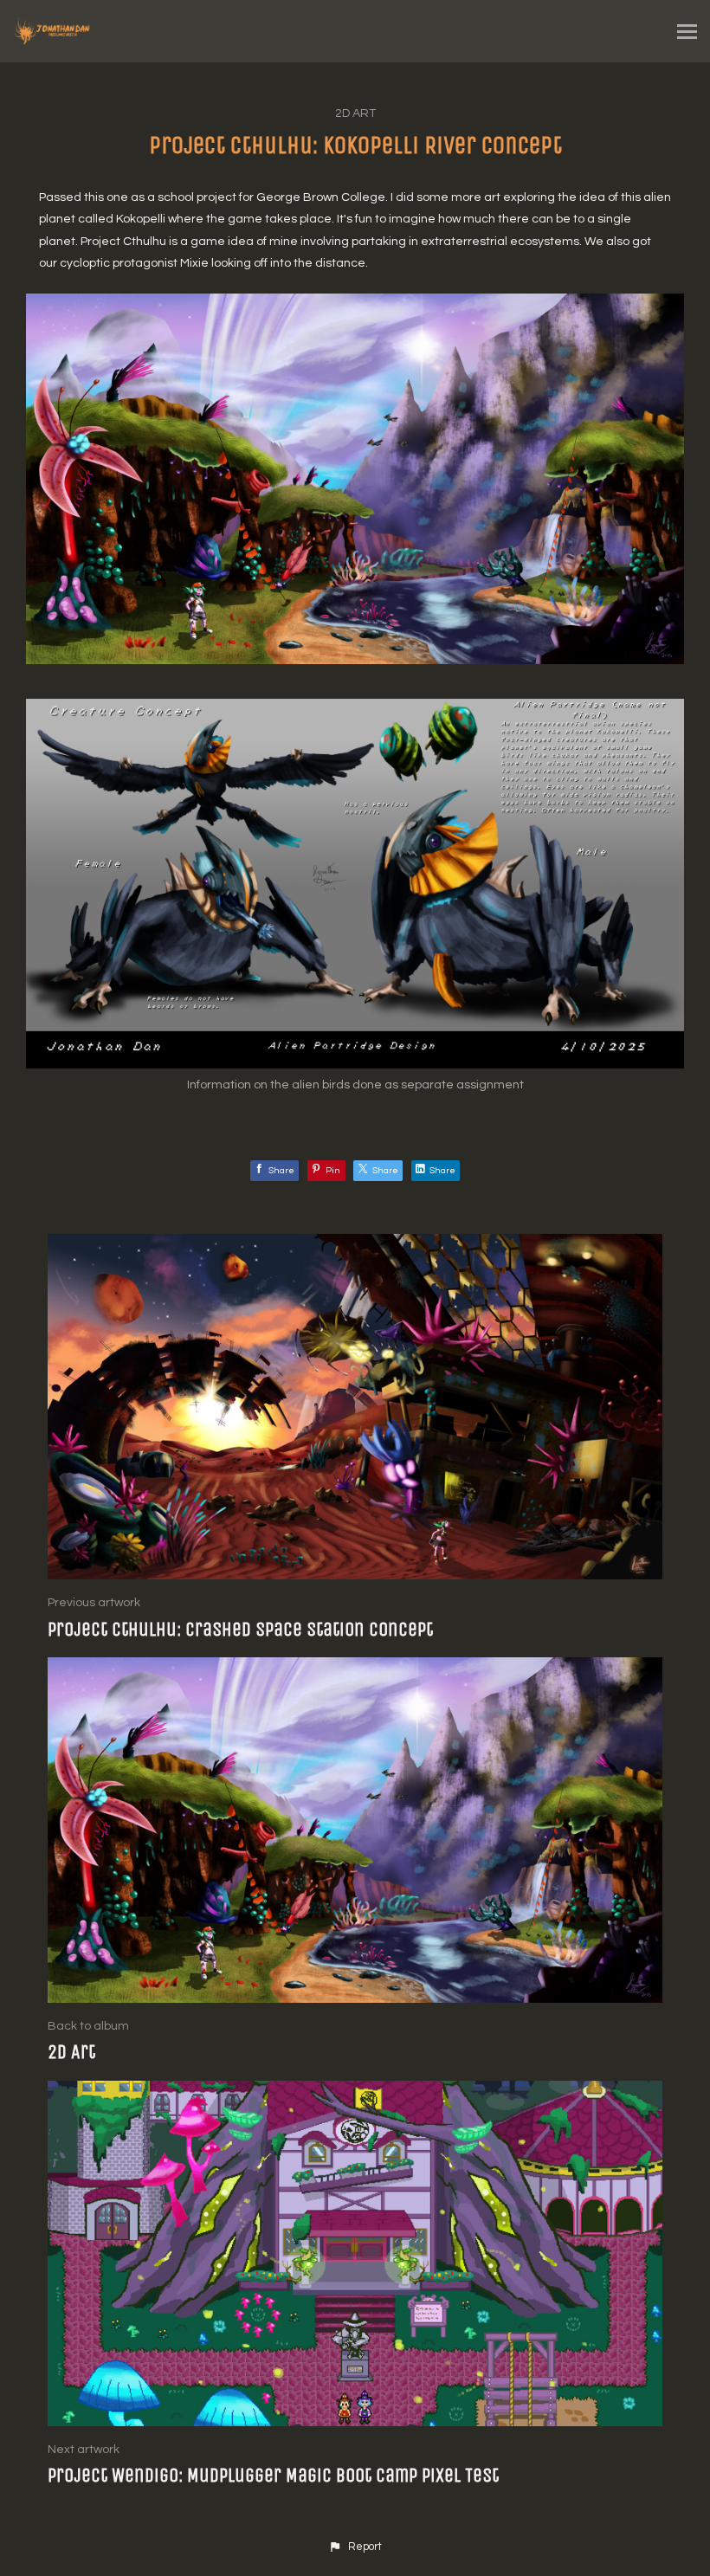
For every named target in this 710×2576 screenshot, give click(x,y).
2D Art (355, 113)
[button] (355, 2547)
